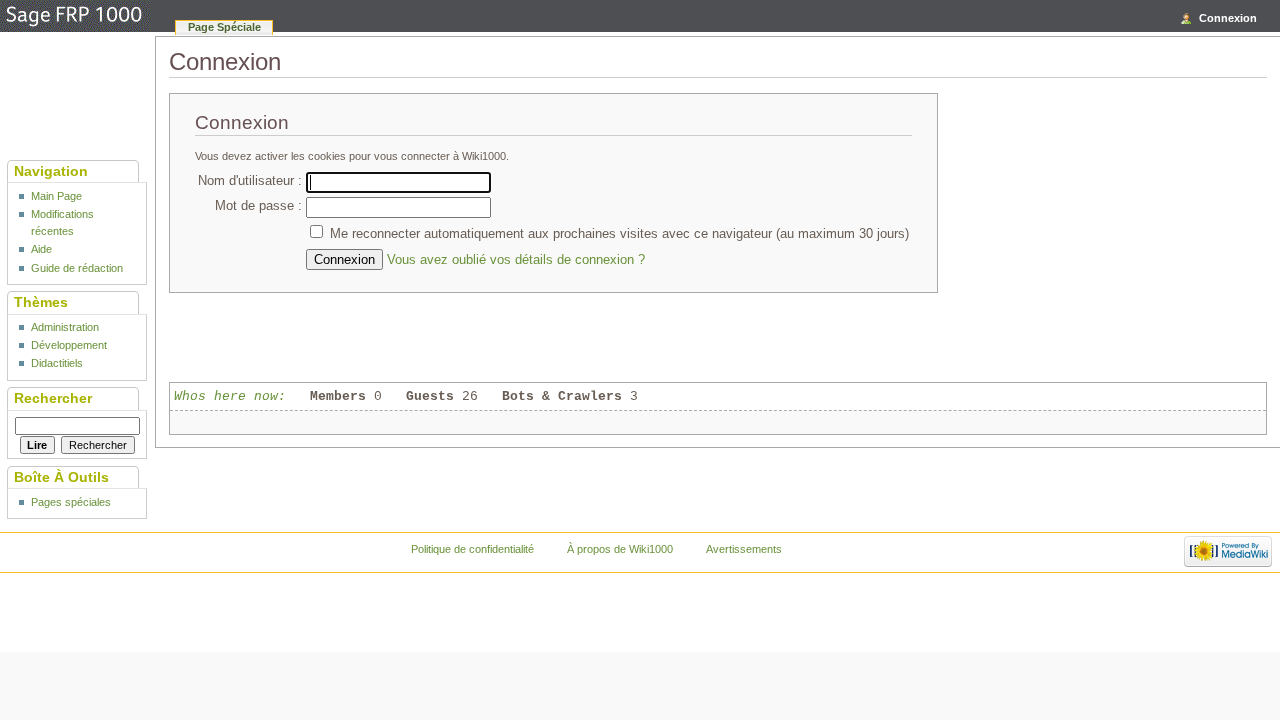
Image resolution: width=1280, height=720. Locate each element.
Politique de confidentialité (472, 549)
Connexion (1228, 18)
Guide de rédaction (77, 268)
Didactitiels (57, 363)
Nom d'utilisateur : (250, 181)
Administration (65, 327)
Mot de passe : (258, 206)
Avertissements (744, 549)
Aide (41, 249)
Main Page (56, 196)
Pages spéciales (71, 502)
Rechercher (53, 398)
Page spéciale (224, 27)
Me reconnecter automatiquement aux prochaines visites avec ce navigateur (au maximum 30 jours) (619, 234)
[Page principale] (75, 17)
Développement (69, 345)
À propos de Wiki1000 (620, 549)
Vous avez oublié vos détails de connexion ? (516, 260)
